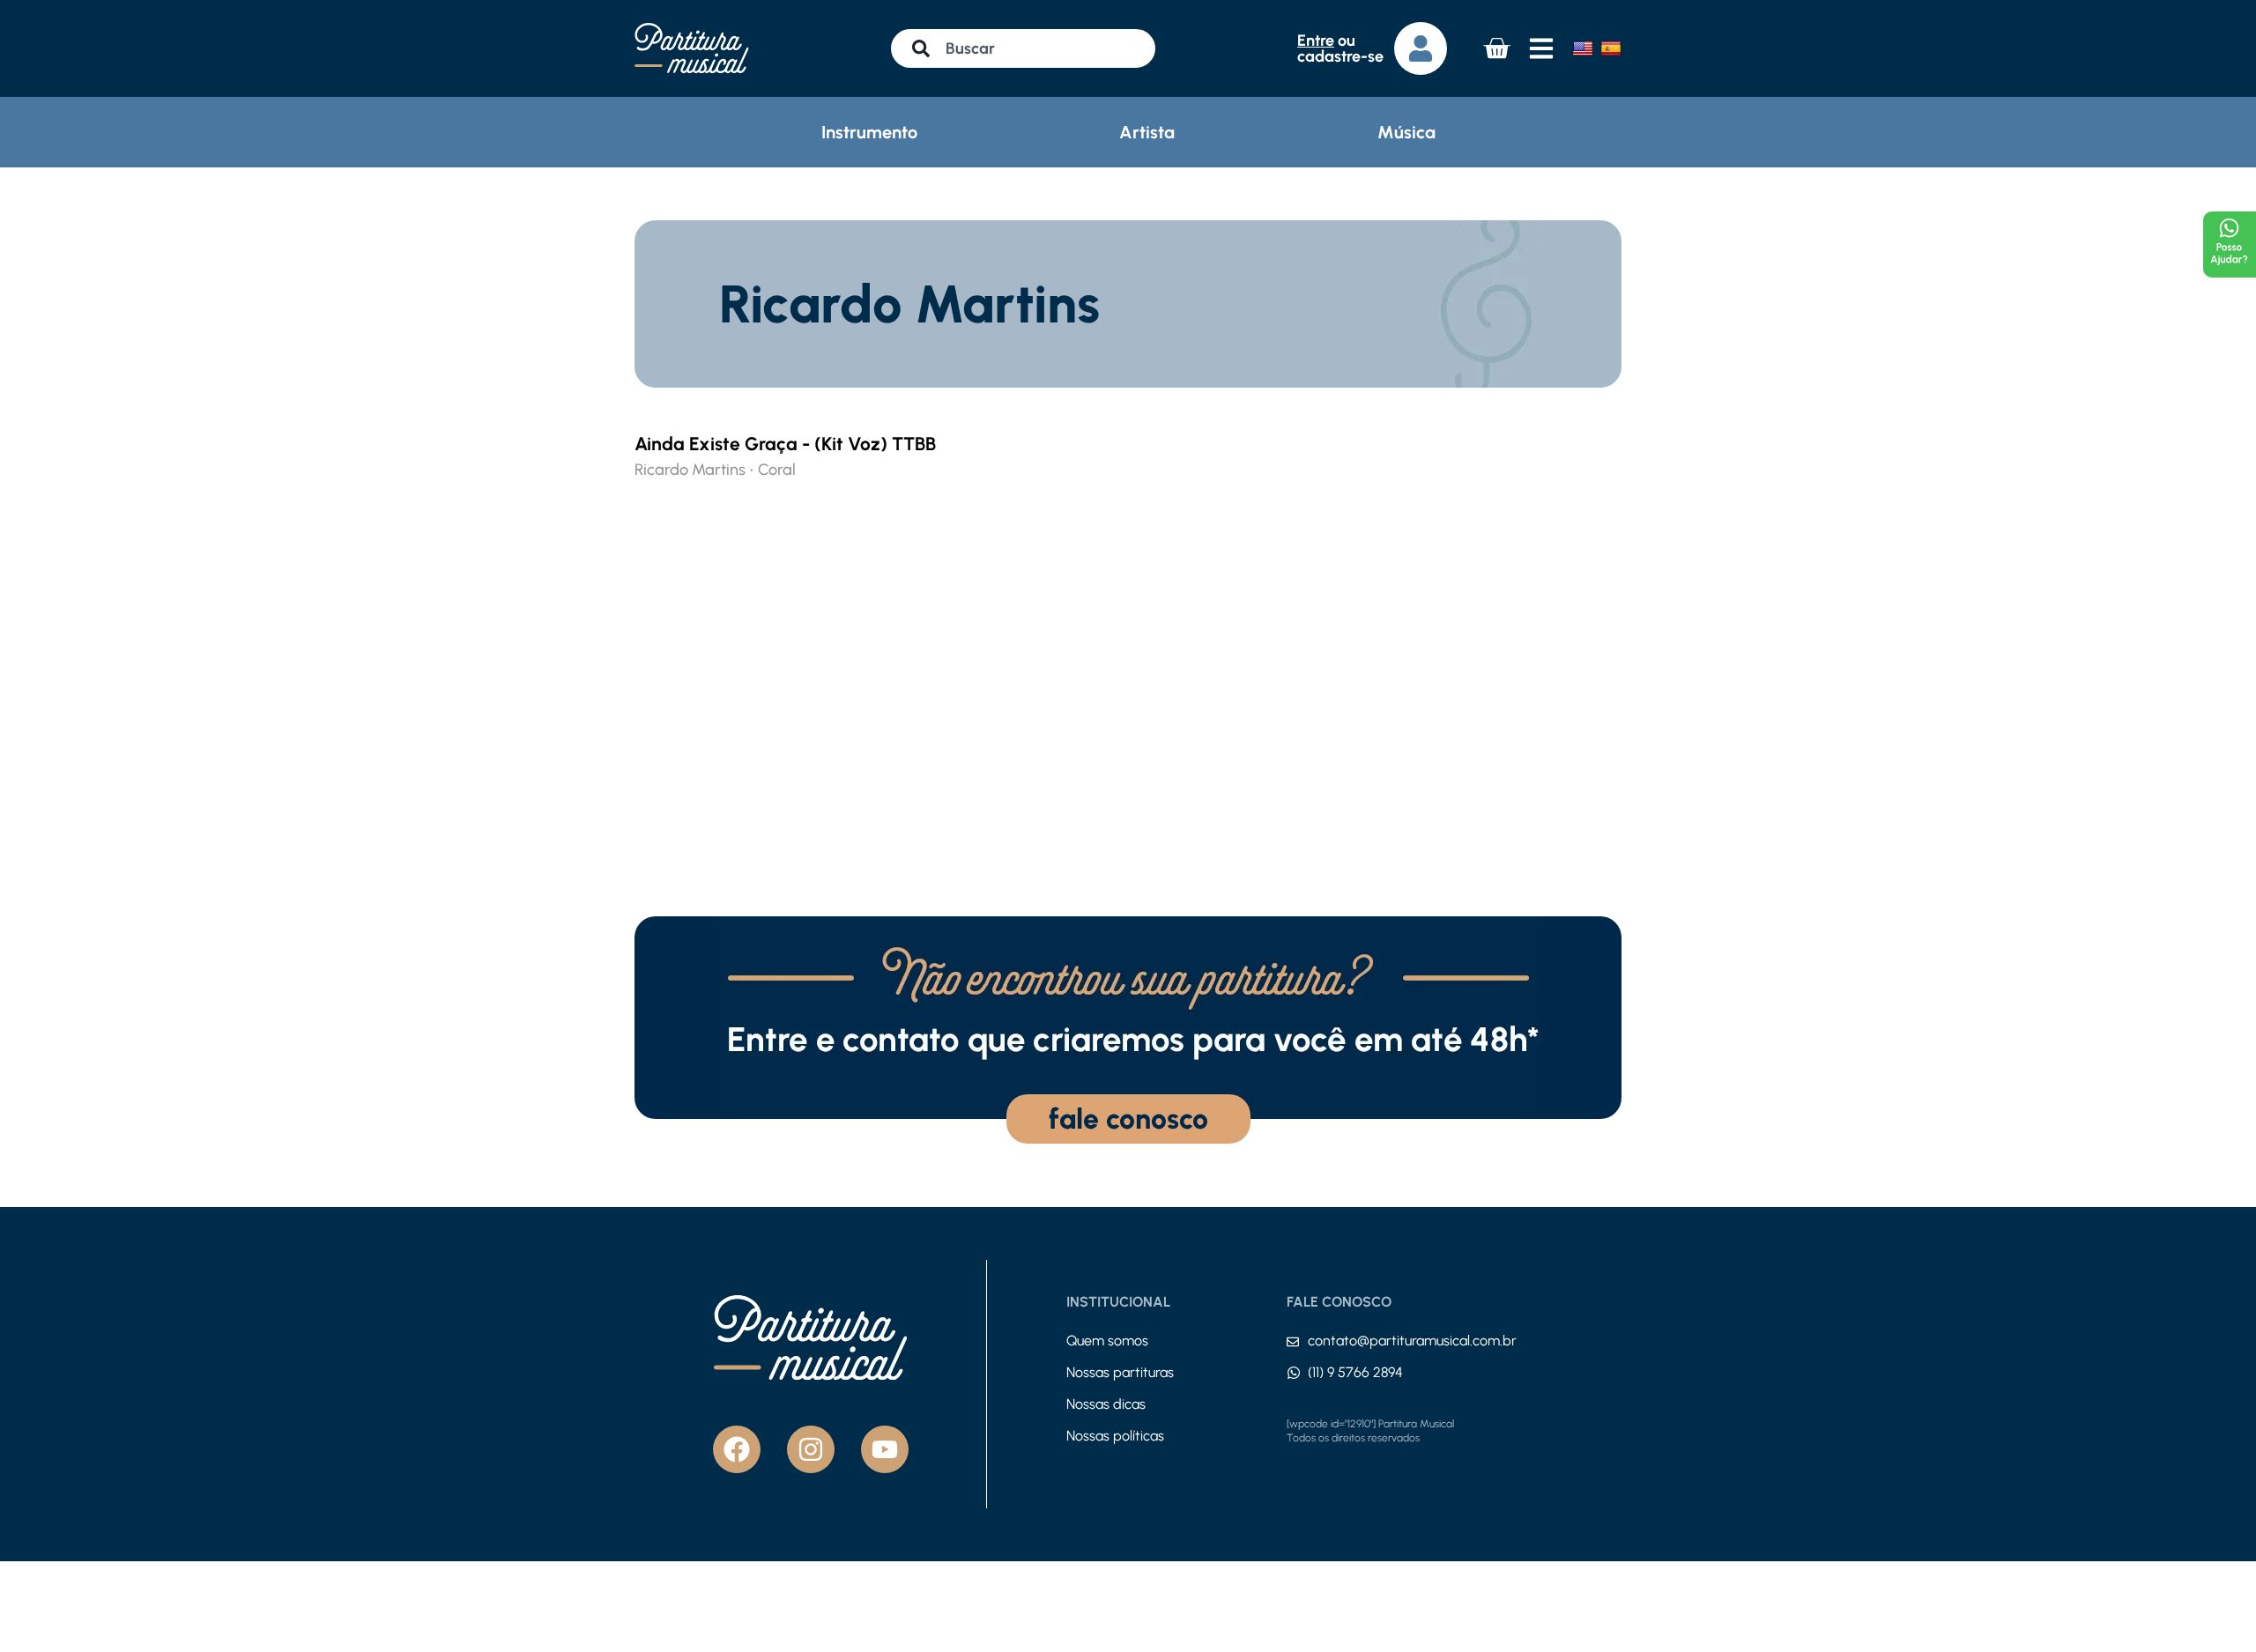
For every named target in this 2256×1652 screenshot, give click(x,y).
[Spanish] (1611, 48)
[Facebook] (737, 1449)
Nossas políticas (1115, 1436)
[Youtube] (885, 1449)
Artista (1147, 132)
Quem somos (1107, 1341)
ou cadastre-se (1340, 48)
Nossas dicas (1106, 1404)
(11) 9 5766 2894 (1355, 1372)
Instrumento (869, 132)
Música (1406, 132)
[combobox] (1023, 48)
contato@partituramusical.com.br (1412, 1341)
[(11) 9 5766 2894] (1294, 1373)
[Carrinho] (1496, 48)
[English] (1583, 48)
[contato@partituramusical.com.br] (1293, 1342)
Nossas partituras (1120, 1372)
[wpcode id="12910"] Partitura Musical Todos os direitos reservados (1370, 1431)
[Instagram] (811, 1449)
